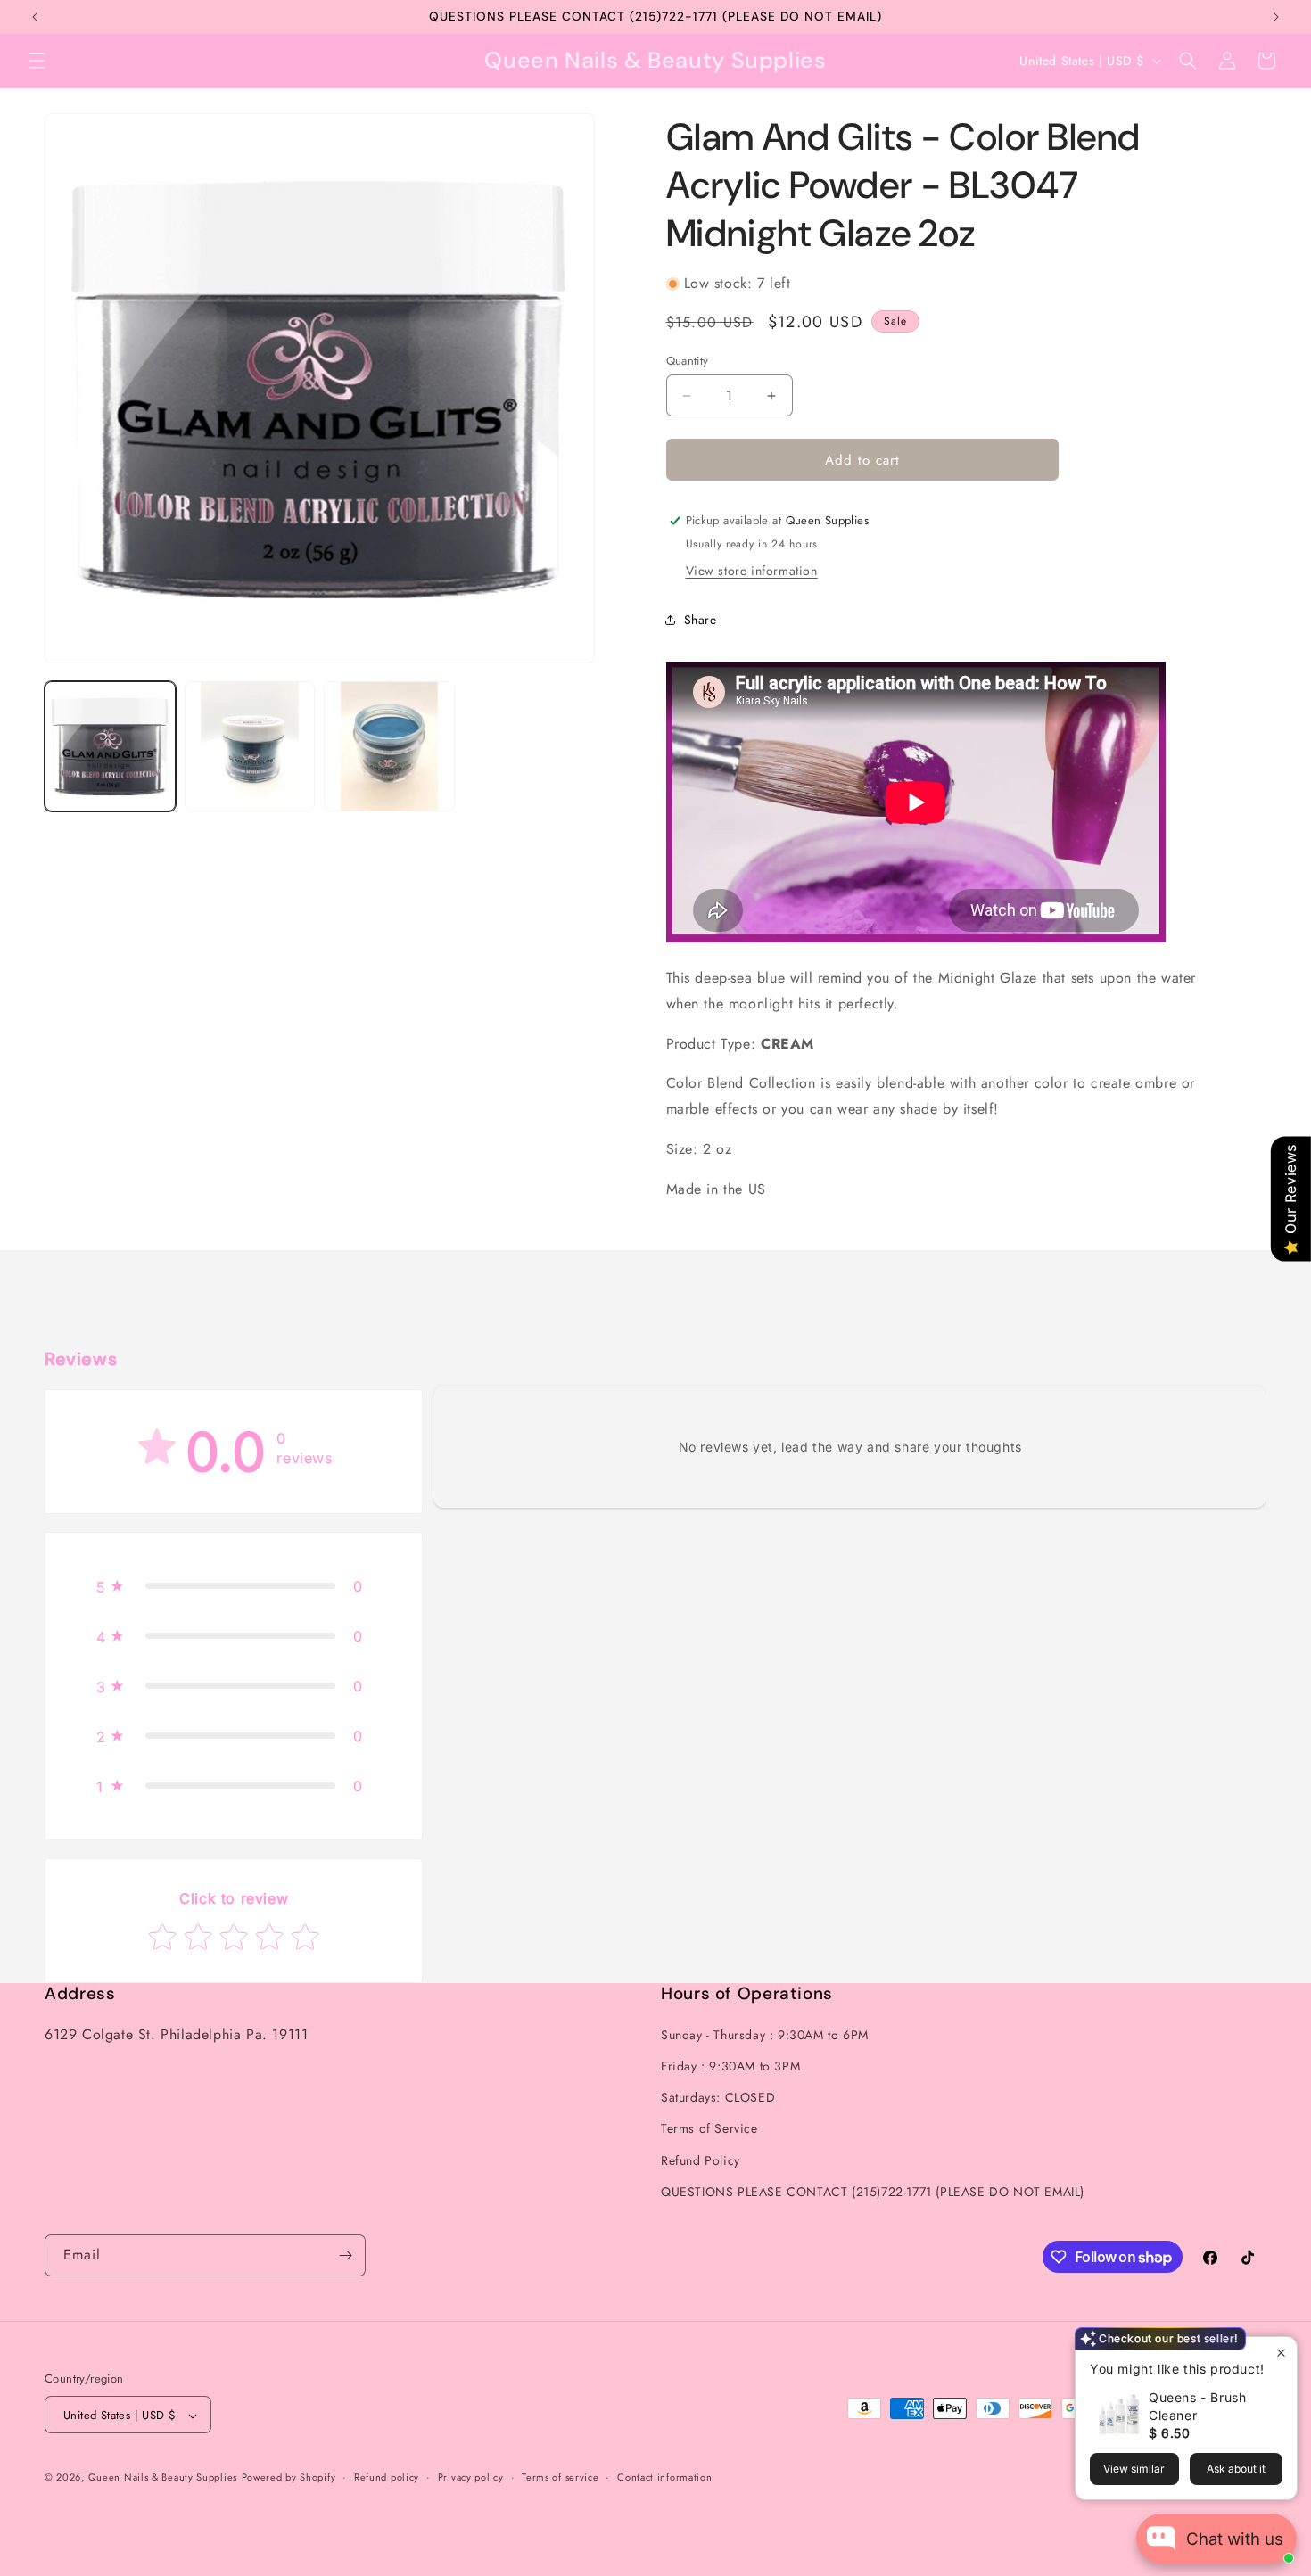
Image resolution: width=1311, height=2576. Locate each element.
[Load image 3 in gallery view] (389, 747)
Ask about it (1236, 2469)
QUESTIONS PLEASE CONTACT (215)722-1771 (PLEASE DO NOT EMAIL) (873, 2192)
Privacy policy (471, 2477)
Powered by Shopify (289, 2478)
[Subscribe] (345, 2255)
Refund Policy (701, 2160)
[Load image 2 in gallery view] (250, 747)
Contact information (664, 2477)
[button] (37, 61)
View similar (1134, 2469)
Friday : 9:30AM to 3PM (730, 2066)
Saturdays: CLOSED (718, 2097)
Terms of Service (709, 2129)
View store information (752, 571)
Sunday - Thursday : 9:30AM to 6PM (765, 2035)
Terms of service (560, 2477)
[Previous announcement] (35, 17)
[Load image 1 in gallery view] (110, 747)
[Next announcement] (1276, 17)
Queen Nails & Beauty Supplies (163, 2478)
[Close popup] (1281, 2353)
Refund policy (387, 2477)
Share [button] (701, 620)
